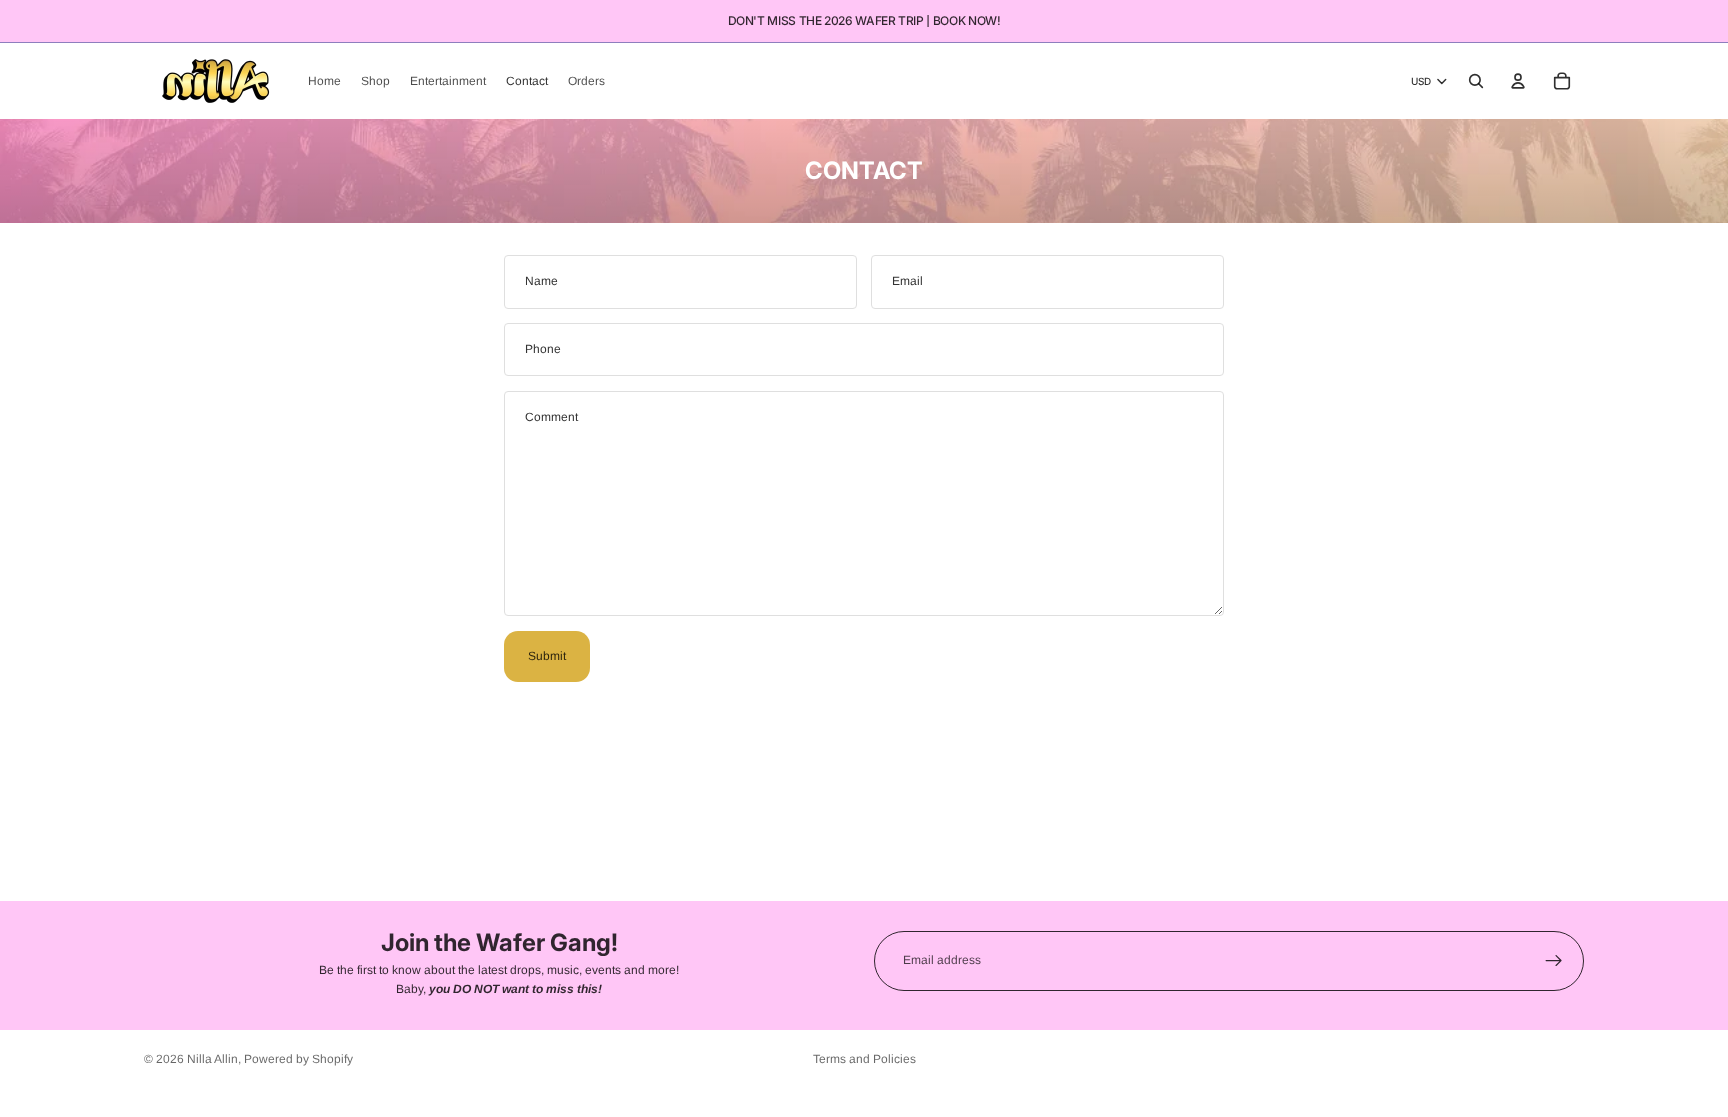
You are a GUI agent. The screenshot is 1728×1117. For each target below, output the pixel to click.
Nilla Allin (212, 1059)
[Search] (1476, 81)
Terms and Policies (864, 1059)
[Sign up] (1554, 961)
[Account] (1518, 81)
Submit (547, 656)
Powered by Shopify (298, 1059)
